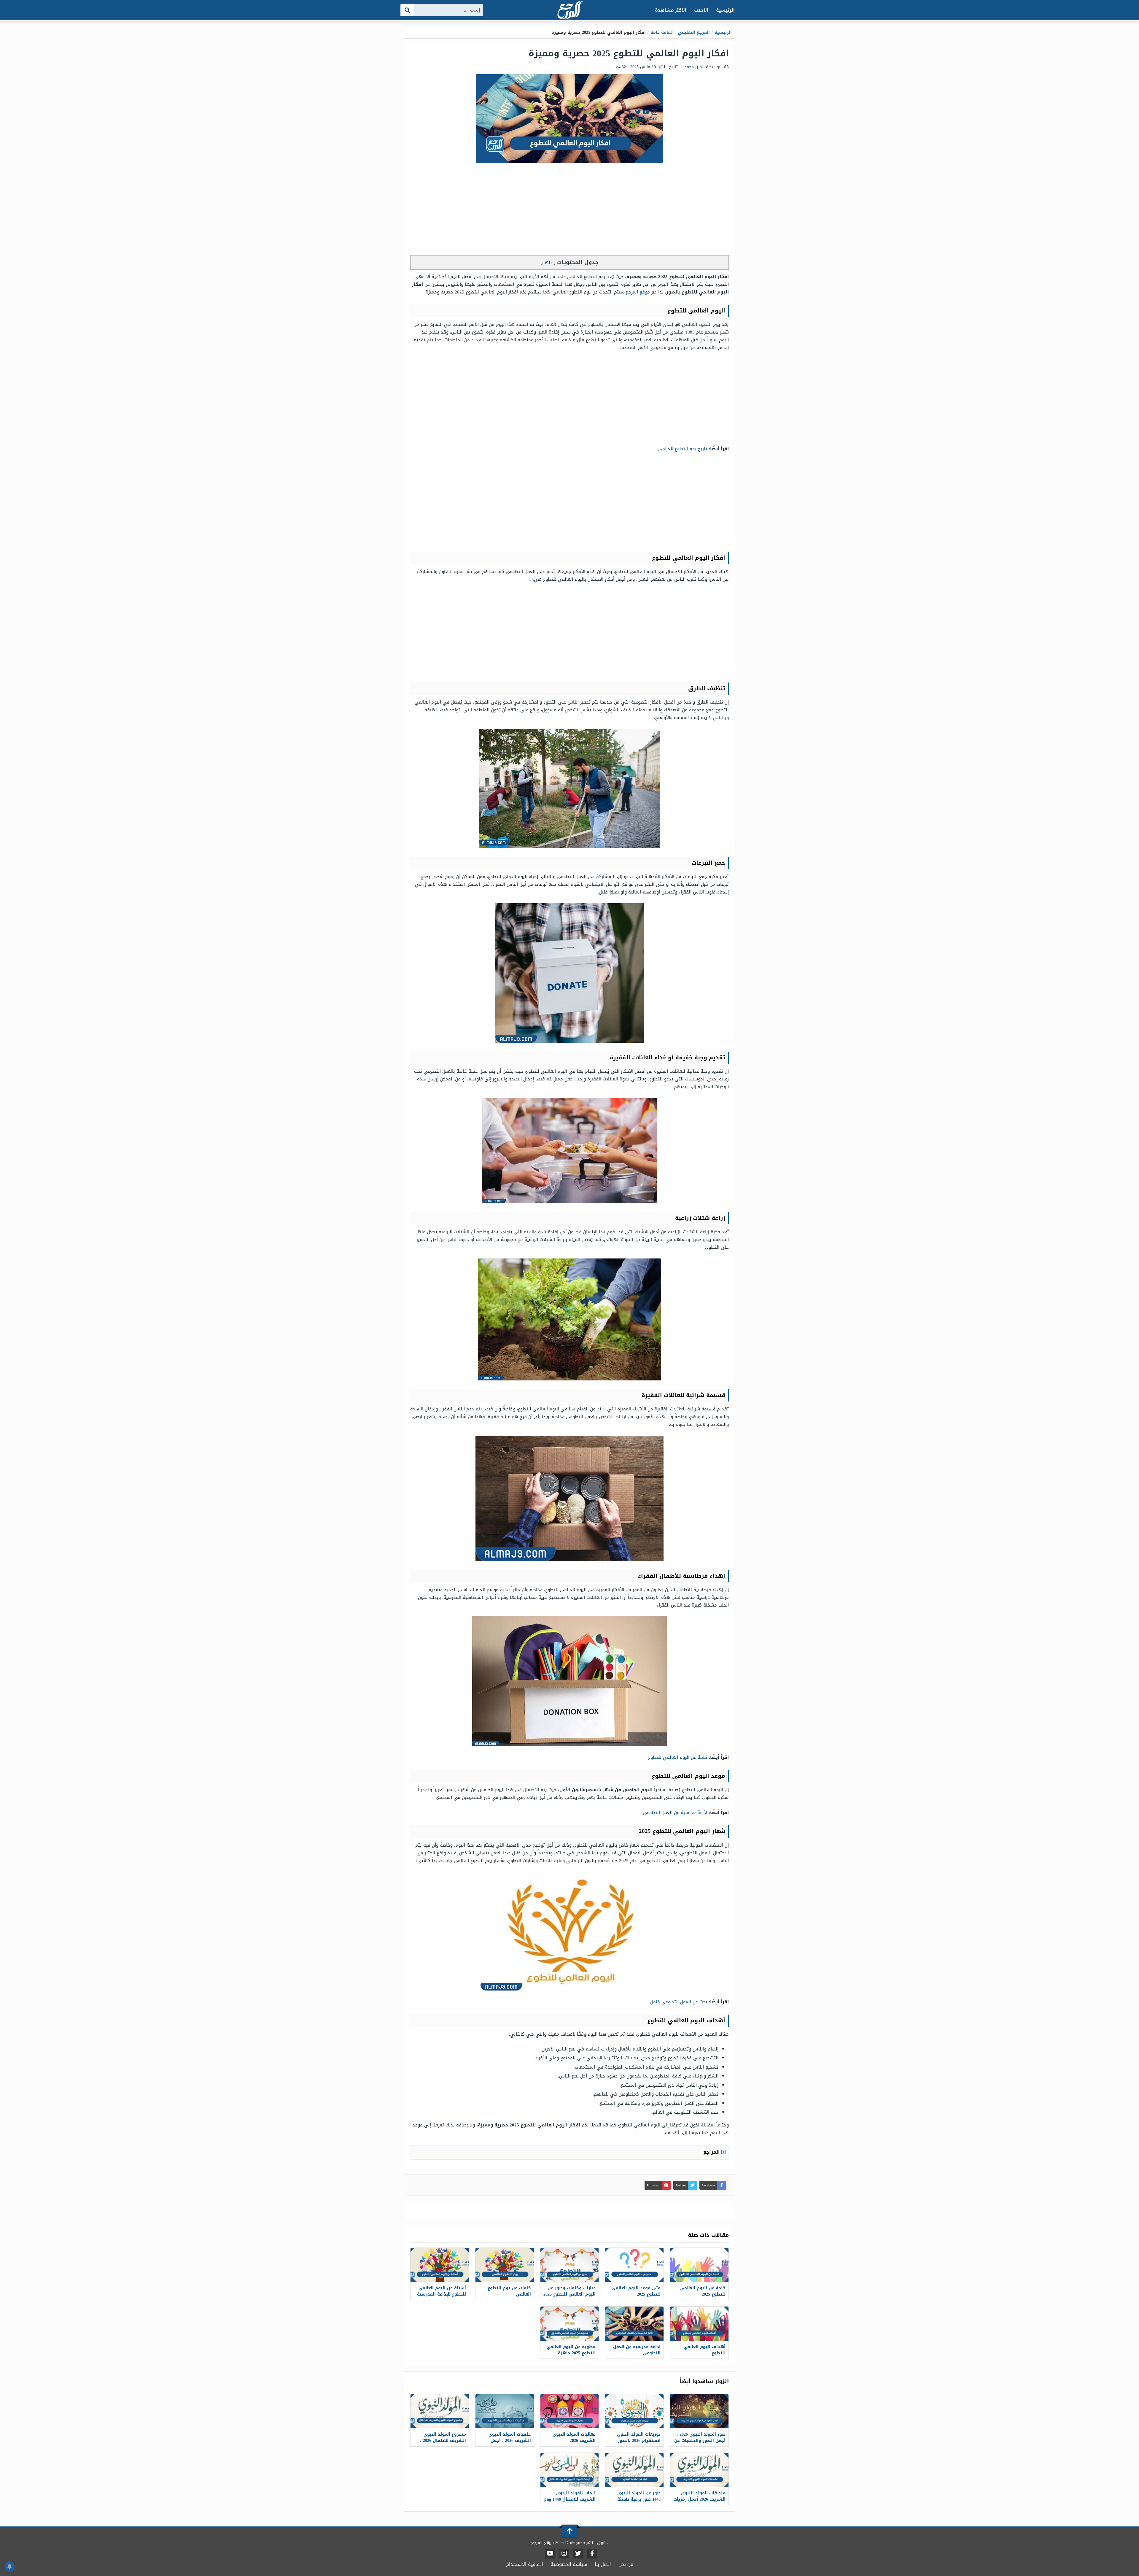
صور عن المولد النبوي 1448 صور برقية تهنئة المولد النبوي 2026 (639, 2499)
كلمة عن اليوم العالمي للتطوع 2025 (703, 2291)
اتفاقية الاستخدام (525, 2564)
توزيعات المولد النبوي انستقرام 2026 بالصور (639, 2437)
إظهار (548, 262)
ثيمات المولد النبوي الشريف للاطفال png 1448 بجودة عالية (570, 2499)
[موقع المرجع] (569, 11)
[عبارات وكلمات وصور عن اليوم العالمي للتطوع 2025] (570, 2265)
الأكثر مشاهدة (671, 10)
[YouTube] (550, 2554)
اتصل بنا (603, 2564)
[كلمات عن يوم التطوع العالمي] (505, 2265)
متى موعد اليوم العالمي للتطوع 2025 (636, 2291)
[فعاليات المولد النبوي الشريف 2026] (570, 2411)
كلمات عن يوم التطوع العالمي (509, 2291)
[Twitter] (578, 2554)
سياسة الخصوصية (569, 2564)
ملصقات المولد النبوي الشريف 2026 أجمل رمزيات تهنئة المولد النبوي (699, 2499)
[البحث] (407, 10)
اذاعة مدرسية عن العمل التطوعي (675, 1812)
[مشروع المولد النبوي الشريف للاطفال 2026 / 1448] (440, 2411)
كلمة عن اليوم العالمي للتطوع (678, 1757)
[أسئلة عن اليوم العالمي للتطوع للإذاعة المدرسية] (440, 2265)
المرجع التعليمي (694, 32)
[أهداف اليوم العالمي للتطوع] (699, 2324)
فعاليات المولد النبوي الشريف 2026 (574, 2437)
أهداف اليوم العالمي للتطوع (704, 2350)
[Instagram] (564, 2554)
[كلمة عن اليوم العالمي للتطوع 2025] (699, 2265)
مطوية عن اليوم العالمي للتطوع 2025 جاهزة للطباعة (571, 2353)
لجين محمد (694, 67)
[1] (530, 579)
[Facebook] (592, 2554)
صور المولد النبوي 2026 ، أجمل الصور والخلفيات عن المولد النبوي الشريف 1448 (700, 2444)
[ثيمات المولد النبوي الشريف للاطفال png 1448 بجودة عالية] (570, 2470)
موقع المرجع (638, 292)
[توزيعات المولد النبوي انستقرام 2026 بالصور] (634, 2411)
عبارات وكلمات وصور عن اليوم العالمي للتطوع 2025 (569, 2291)
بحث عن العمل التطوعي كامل (679, 2002)
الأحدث (701, 10)
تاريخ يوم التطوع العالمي (683, 449)
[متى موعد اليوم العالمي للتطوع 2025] (634, 2265)
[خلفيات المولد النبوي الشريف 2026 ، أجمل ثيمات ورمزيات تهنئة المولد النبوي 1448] (505, 2411)
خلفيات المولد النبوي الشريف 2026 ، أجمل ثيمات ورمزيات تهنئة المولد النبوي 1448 (510, 2444)
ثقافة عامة (662, 32)
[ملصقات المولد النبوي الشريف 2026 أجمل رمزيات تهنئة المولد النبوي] (699, 2470)
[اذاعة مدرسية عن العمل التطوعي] (634, 2324)
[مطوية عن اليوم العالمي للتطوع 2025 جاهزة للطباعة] (570, 2324)
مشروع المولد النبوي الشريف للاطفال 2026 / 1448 (443, 2441)
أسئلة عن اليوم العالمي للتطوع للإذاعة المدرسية (442, 2291)
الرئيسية (725, 10)
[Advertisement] (569, 211)
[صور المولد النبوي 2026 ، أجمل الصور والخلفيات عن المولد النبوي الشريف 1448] (699, 2411)
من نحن (626, 2564)
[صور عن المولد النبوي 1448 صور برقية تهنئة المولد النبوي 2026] (634, 2470)
